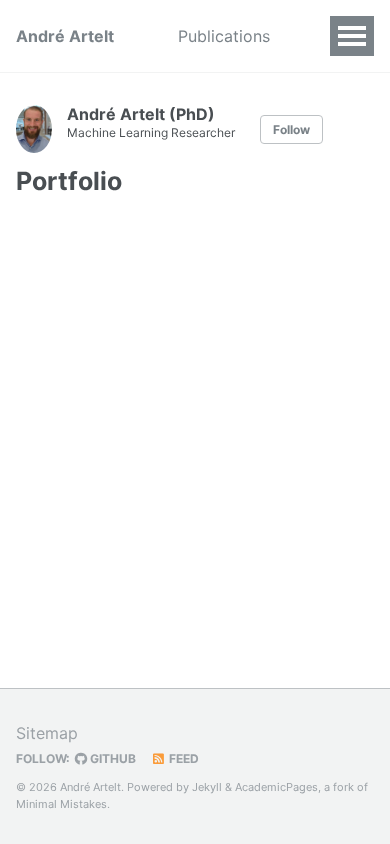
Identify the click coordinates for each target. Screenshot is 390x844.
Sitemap (47, 733)
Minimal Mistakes (61, 804)
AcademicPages (276, 787)
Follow (291, 129)
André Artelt (65, 36)
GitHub (111, 758)
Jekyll (207, 787)
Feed (182, 758)
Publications (224, 36)
